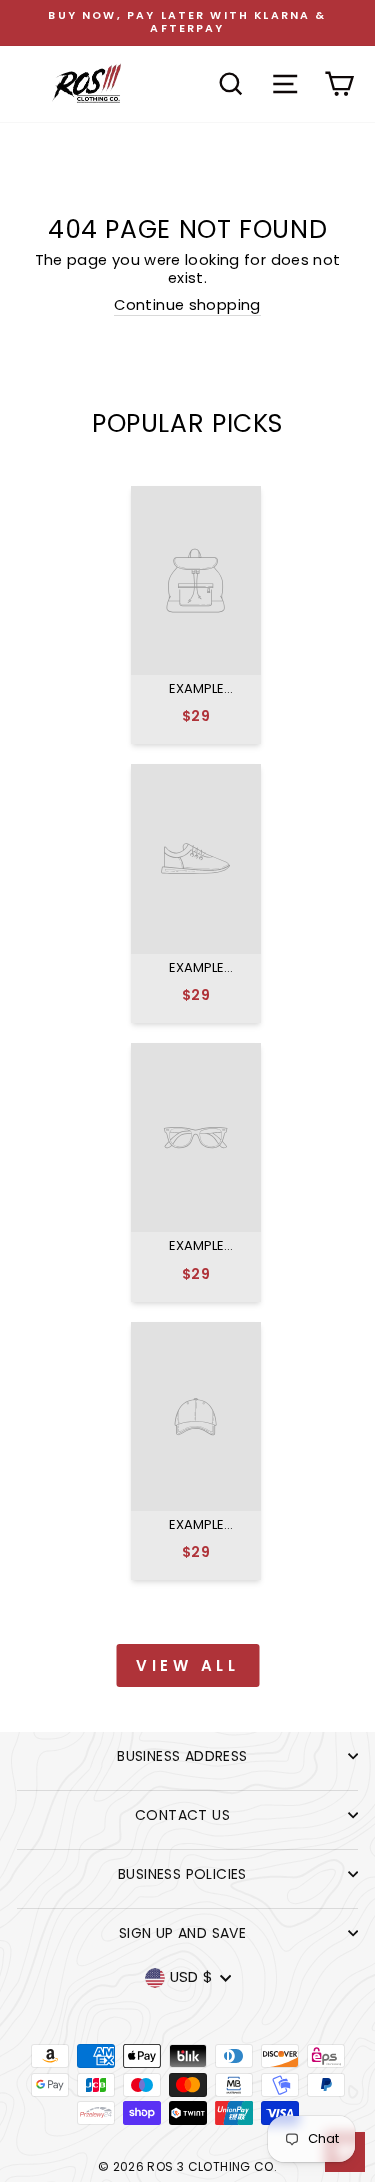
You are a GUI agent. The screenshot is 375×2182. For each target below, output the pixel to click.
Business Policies (182, 1874)
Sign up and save (182, 1933)
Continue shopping (187, 306)
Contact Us (182, 1815)
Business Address (182, 1756)
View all (187, 1665)
